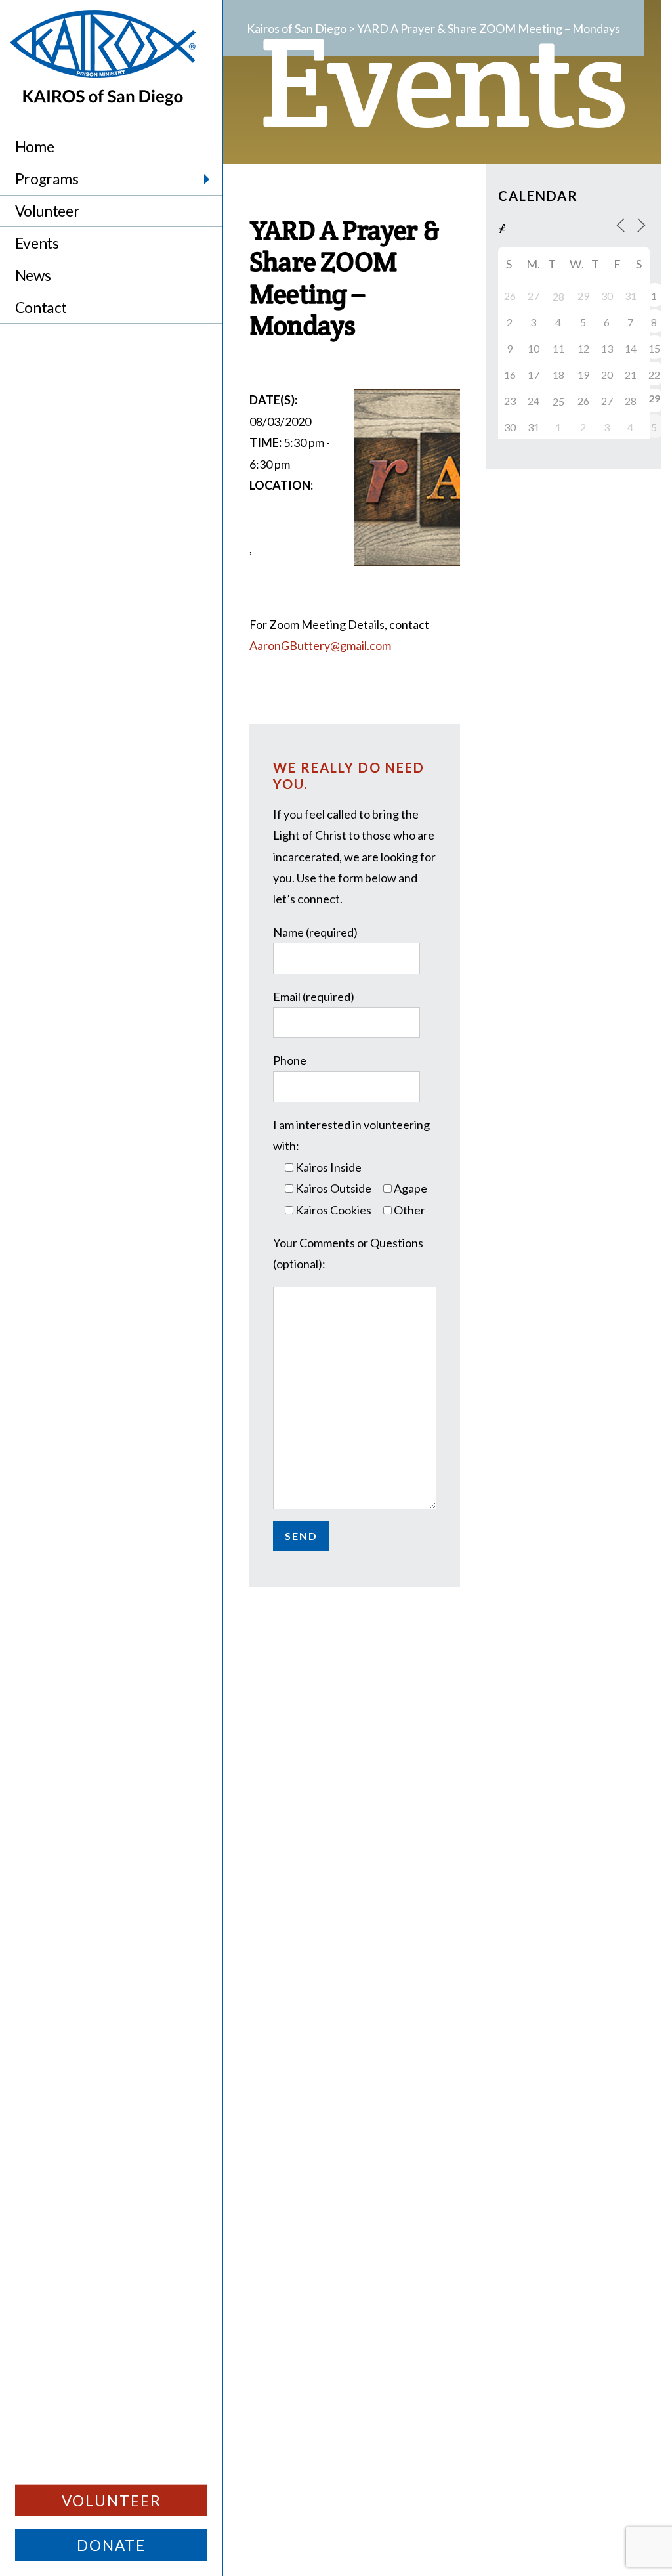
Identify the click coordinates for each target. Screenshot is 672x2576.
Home (34, 147)
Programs (47, 179)
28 (558, 296)
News (33, 275)
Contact (41, 308)
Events (37, 243)
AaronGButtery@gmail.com (320, 645)
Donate (111, 2545)
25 (558, 401)
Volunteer (47, 211)
